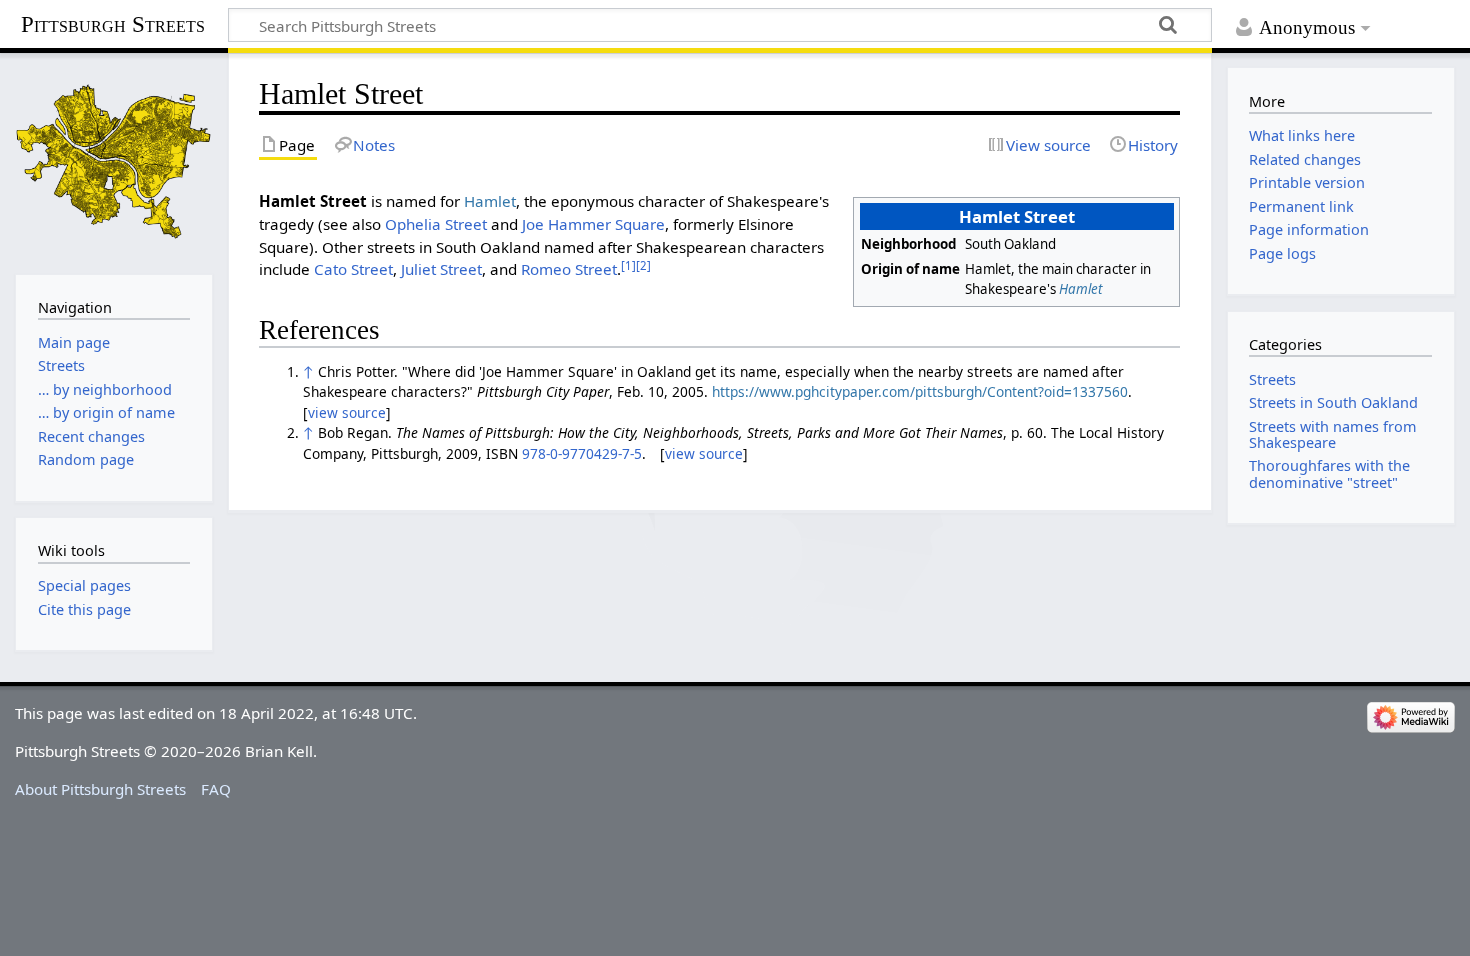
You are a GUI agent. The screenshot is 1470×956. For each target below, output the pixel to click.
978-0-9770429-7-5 (582, 453)
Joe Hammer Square (593, 224)
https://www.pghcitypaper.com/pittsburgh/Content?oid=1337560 (920, 391)
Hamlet (1080, 289)
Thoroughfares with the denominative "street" (1329, 473)
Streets (1272, 379)
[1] (628, 265)
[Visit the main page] (114, 161)
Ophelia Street (436, 224)
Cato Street (353, 269)
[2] (643, 265)
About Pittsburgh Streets (100, 789)
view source (347, 412)
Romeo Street (569, 269)
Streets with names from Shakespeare (1333, 434)
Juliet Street (441, 269)
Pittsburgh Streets (113, 25)
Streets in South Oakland (1333, 402)
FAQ (216, 789)
